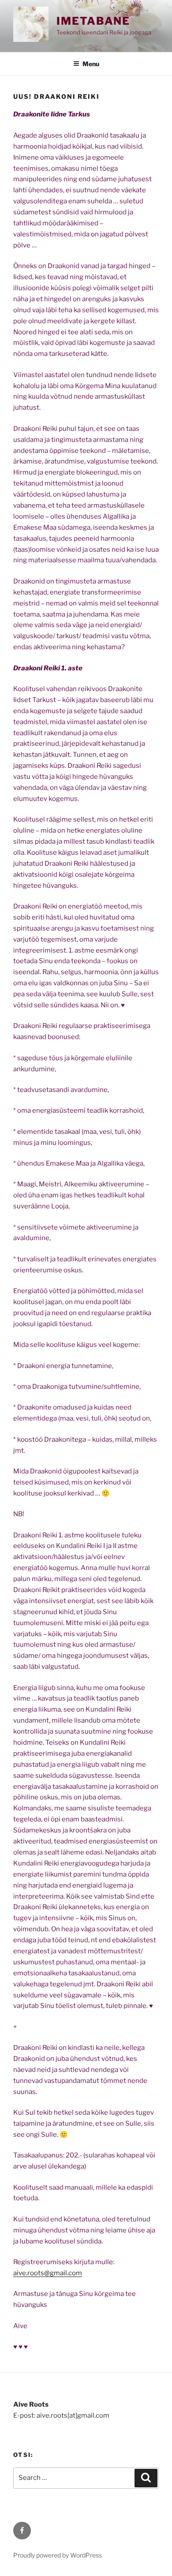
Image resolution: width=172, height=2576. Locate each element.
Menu (91, 64)
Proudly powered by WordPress (58, 2555)
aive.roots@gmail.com (48, 2273)
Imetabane (93, 21)
